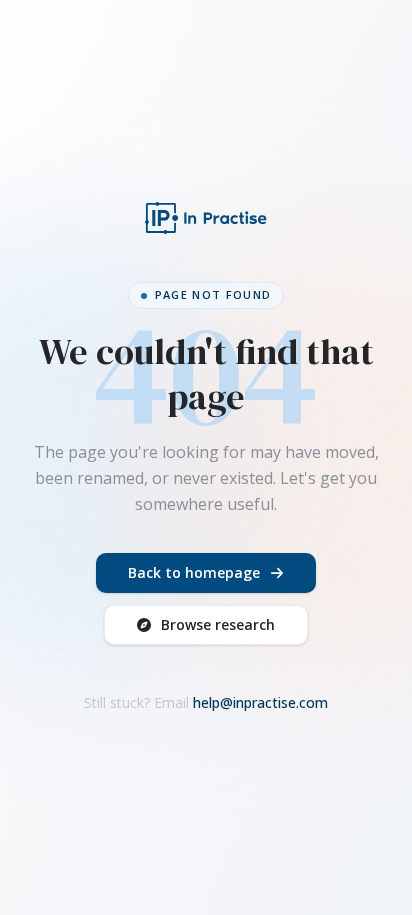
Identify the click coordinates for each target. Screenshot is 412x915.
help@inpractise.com (260, 702)
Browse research (218, 624)
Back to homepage (194, 572)
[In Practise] (206, 218)
